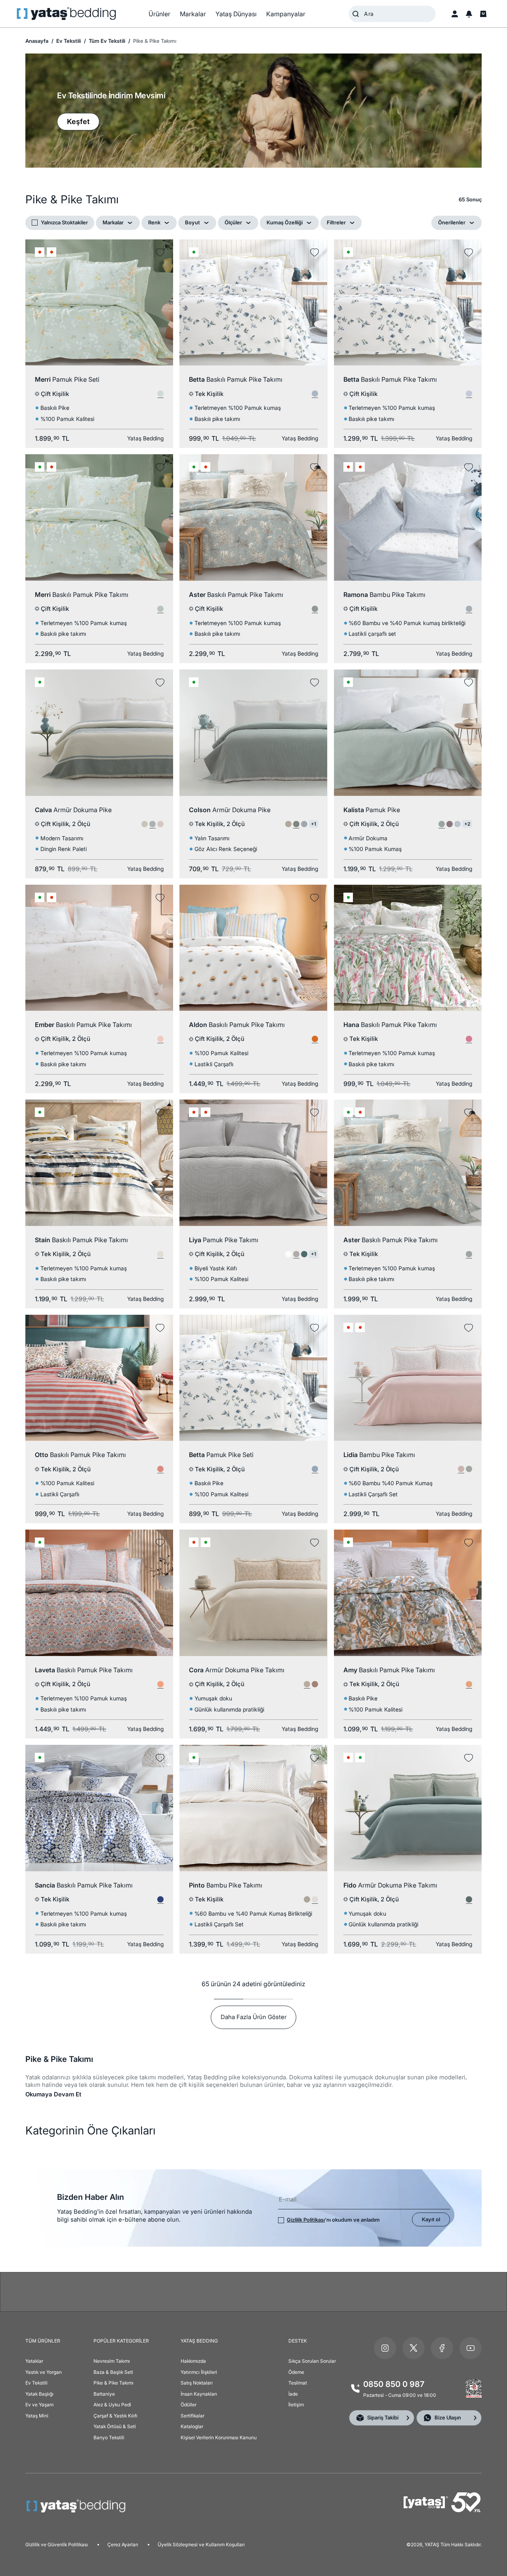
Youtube (471, 2348)
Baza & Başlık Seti (113, 2372)
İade (293, 2394)
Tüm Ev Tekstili (106, 41)
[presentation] (253, 1288)
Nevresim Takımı (112, 2361)
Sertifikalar (193, 2416)
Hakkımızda (193, 2361)
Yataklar (34, 2361)
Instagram (385, 2348)
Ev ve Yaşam (39, 2405)
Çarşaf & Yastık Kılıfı (115, 2416)
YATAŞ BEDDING (199, 2341)
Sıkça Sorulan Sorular (312, 2361)
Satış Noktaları (197, 2383)
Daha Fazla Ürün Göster (253, 2017)
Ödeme (296, 2372)
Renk (154, 222)
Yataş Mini (37, 2416)
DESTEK (298, 2341)
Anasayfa (37, 41)
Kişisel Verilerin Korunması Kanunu (219, 2437)
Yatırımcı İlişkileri (199, 2372)
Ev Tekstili (68, 41)
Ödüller (189, 2405)
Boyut (193, 222)
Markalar (113, 222)
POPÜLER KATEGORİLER (121, 2341)
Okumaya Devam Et (53, 2094)
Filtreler (336, 222)
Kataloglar (192, 2426)
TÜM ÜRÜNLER (43, 2341)
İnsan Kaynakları (199, 2394)
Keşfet (78, 121)
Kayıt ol (431, 2219)
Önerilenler (452, 222)
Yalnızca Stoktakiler (64, 222)
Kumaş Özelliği (285, 222)
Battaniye (104, 2394)
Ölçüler (233, 222)
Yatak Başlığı (39, 2394)
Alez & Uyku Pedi (112, 2405)
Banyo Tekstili (109, 2437)
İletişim (296, 2405)
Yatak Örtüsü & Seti (115, 2426)
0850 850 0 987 (394, 2384)
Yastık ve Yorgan (44, 2372)
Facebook (442, 2348)
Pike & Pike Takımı (113, 2383)
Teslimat (298, 2383)
